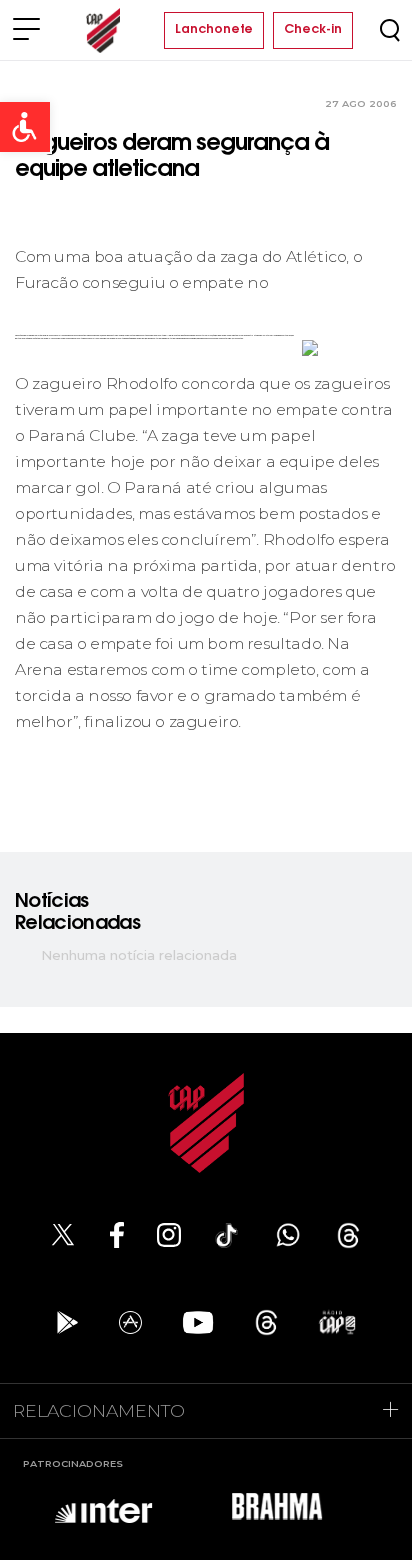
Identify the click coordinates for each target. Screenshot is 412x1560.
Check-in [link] (313, 30)
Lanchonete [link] (214, 30)
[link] (25, 127)
